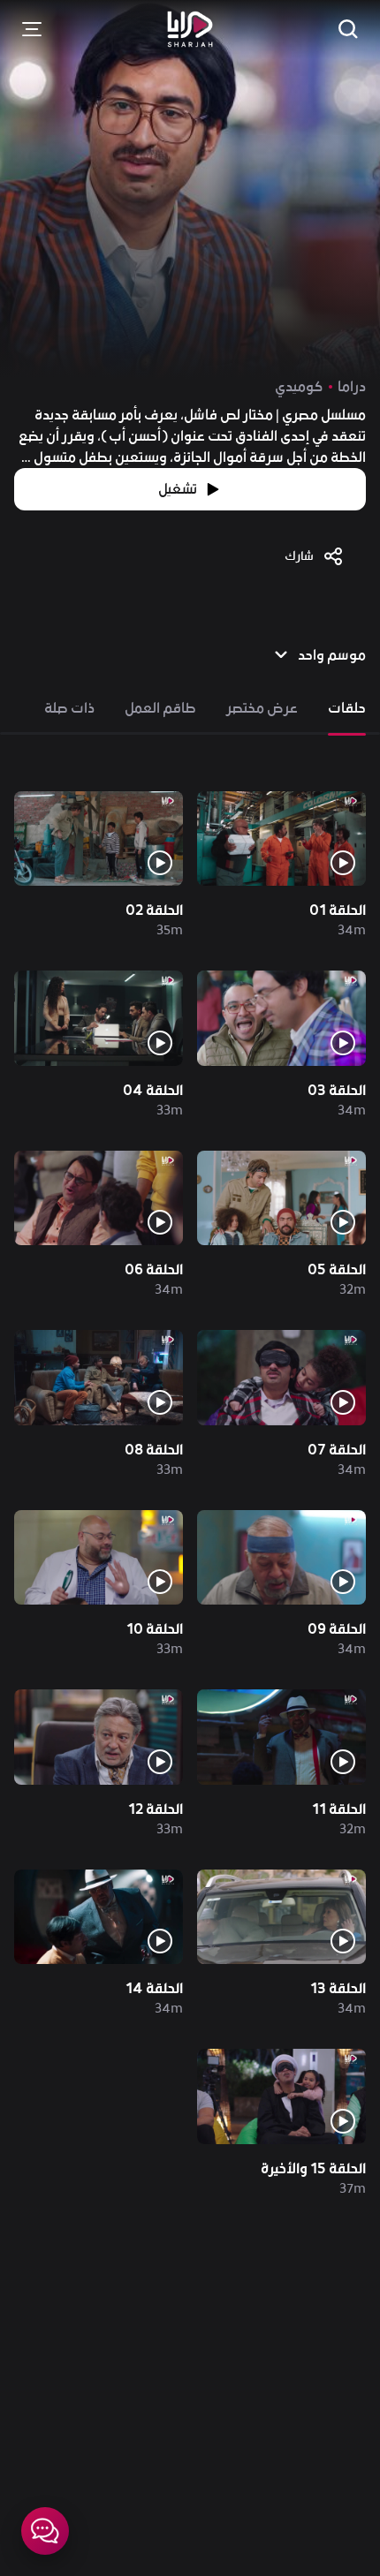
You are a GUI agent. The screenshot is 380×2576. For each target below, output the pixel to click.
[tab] (347, 708)
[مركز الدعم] (45, 2531)
